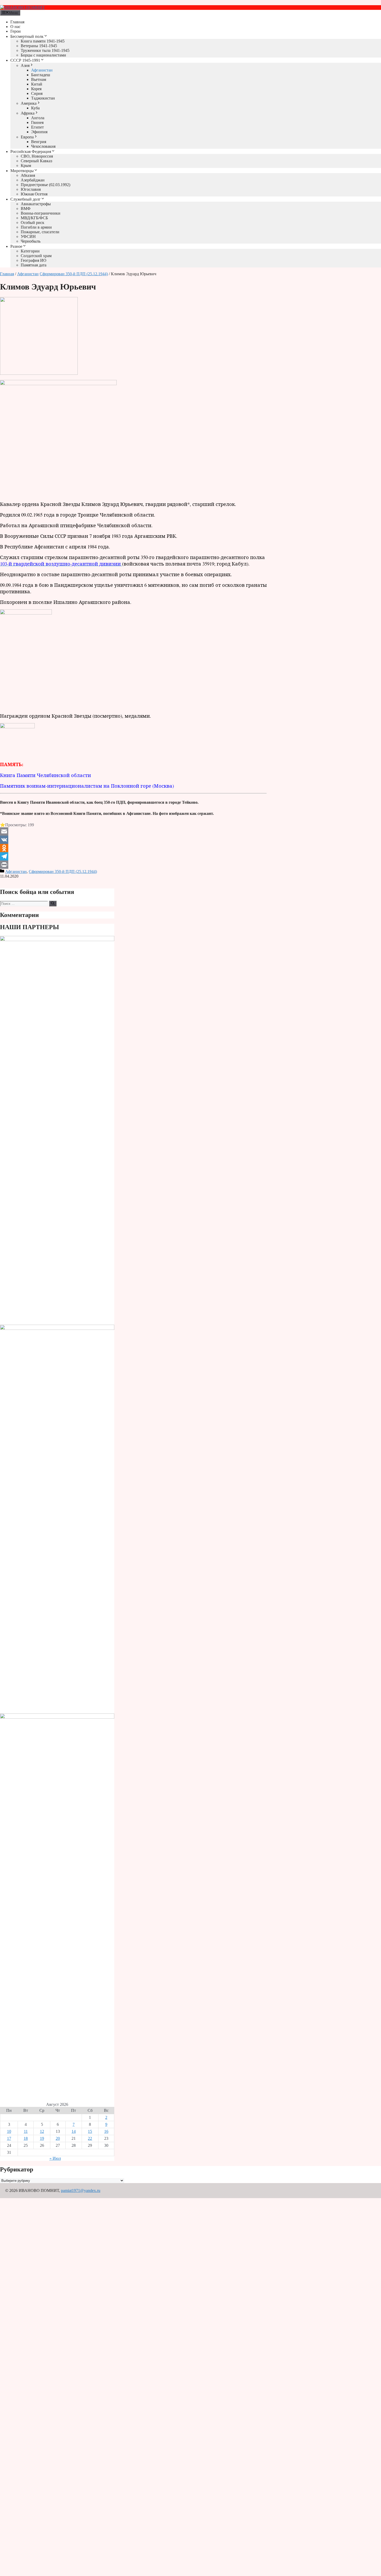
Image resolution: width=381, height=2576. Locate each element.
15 (90, 2131)
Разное (16, 246)
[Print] (133, 865)
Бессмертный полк (27, 36)
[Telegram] (133, 856)
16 (106, 2131)
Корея (36, 89)
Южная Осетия (34, 194)
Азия (25, 65)
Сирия (37, 93)
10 (9, 2131)
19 (42, 2138)
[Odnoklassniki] (133, 848)
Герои (16, 31)
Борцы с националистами (43, 55)
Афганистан (42, 70)
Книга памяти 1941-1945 (43, 41)
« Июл (55, 2158)
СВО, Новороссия (37, 156)
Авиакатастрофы (36, 204)
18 (26, 2138)
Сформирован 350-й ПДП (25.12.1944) (74, 274)
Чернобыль (31, 241)
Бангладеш (41, 75)
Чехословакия (43, 146)
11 (26, 2131)
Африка (28, 113)
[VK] (133, 840)
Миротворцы (22, 171)
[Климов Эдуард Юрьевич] (39, 373)
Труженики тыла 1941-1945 (45, 50)
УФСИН (28, 237)
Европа (27, 137)
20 (58, 2138)
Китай (37, 84)
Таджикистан (43, 98)
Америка (29, 103)
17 (9, 2138)
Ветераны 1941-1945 (39, 46)
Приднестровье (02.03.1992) (45, 185)
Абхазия (28, 175)
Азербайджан (33, 180)
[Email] (133, 831)
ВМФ (26, 209)
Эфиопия (39, 132)
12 (42, 2131)
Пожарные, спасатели (40, 232)
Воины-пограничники (41, 213)
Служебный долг (26, 199)
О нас (15, 27)
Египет (37, 127)
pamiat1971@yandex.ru (81, 2190)
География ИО (34, 260)
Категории (30, 251)
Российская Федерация (31, 151)
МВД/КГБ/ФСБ (34, 218)
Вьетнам (39, 79)
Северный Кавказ (36, 161)
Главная (17, 22)
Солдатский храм (36, 256)
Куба (35, 108)
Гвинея (37, 122)
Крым (26, 165)
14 (74, 2131)
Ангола (38, 118)
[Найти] (53, 904)
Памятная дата (34, 265)
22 (90, 2138)
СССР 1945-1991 (25, 60)
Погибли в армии (36, 227)
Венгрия (39, 142)
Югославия (31, 189)
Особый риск (33, 223)
